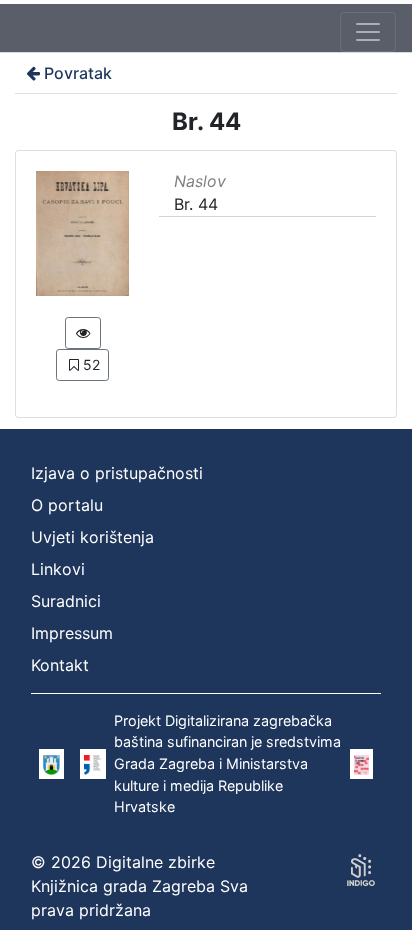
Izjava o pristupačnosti (117, 473)
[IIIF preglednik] (83, 333)
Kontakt (60, 665)
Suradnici (66, 601)
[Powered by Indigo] (361, 870)
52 (91, 364)
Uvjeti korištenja (92, 537)
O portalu (67, 505)
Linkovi (58, 569)
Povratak (78, 73)
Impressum (72, 633)
